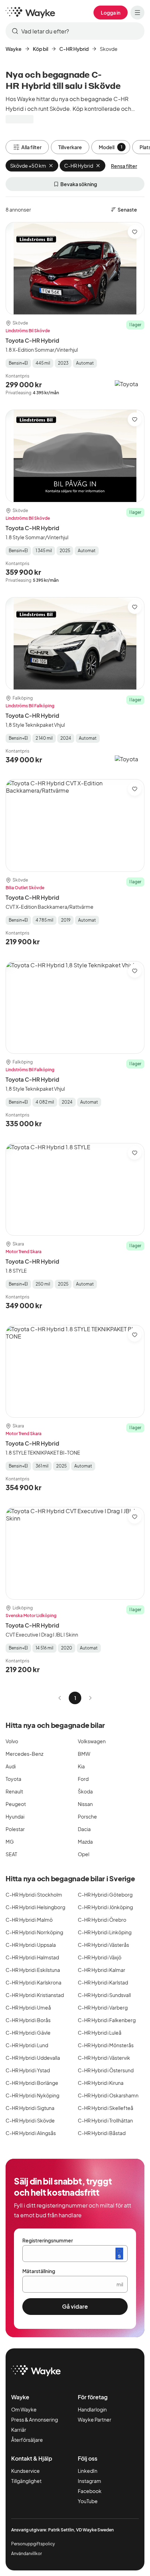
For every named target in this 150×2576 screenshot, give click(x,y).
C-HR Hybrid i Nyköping (32, 2095)
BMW (84, 1754)
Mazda (85, 1842)
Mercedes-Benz (24, 1754)
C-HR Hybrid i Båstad (102, 2133)
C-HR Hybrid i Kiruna (101, 2083)
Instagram (89, 2481)
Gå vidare (75, 2306)
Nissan (85, 1804)
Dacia (84, 1829)
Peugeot (16, 1804)
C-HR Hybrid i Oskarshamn (108, 2095)
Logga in (111, 13)
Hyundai (15, 1816)
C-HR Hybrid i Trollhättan (105, 2120)
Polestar (15, 1829)
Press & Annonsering (35, 2419)
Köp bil (40, 49)
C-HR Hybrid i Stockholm (34, 1895)
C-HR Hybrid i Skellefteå (106, 2108)
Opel (84, 1854)
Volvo (12, 1741)
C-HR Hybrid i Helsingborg (35, 1907)
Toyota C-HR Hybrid (32, 340)
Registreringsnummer (48, 2240)
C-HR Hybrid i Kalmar (102, 1970)
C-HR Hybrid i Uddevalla (33, 2058)
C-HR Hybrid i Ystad (28, 2070)
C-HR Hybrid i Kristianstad (35, 1995)
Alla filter (31, 147)
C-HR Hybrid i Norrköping (34, 1932)
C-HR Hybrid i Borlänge (32, 2083)
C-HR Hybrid (74, 49)
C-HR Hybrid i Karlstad (103, 1982)
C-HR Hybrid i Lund (27, 2045)
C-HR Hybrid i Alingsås (31, 2133)
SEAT (11, 1854)
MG (10, 1842)
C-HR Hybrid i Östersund (106, 2070)
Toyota (13, 1779)
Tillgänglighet (26, 2481)
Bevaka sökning (79, 184)
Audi (11, 1766)
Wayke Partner (95, 2419)
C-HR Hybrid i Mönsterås (106, 2045)
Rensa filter (124, 166)
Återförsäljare (27, 2440)
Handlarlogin (92, 2409)
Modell (111, 147)
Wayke (14, 49)
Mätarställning (39, 2271)
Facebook (90, 2491)
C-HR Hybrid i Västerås (103, 1945)
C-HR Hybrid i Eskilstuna (33, 1970)
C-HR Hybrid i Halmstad (32, 1957)
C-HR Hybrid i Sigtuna (30, 2108)
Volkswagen (92, 1741)
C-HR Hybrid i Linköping (105, 1932)
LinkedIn (88, 2471)
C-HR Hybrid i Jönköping (105, 1907)
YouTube (88, 2501)
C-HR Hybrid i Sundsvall (104, 1995)
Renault (14, 1791)
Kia (81, 1766)
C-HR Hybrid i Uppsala (31, 1945)
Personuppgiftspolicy (33, 2544)
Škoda (85, 1791)
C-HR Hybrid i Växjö (100, 1957)
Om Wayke (24, 2409)
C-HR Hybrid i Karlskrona (33, 1982)
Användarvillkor (27, 2554)
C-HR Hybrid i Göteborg (105, 1895)
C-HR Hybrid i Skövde (30, 2120)
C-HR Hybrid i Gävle (28, 2033)
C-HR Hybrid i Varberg (103, 2007)
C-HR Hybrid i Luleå (100, 2033)
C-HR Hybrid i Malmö (29, 1920)
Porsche (87, 1816)
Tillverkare (70, 147)
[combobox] (75, 31)
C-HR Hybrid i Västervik (104, 2058)
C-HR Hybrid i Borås (28, 2020)
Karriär (19, 2430)
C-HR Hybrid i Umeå (28, 2007)
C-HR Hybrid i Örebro (102, 1920)
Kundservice (25, 2471)
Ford (83, 1779)
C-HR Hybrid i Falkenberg (107, 2020)
